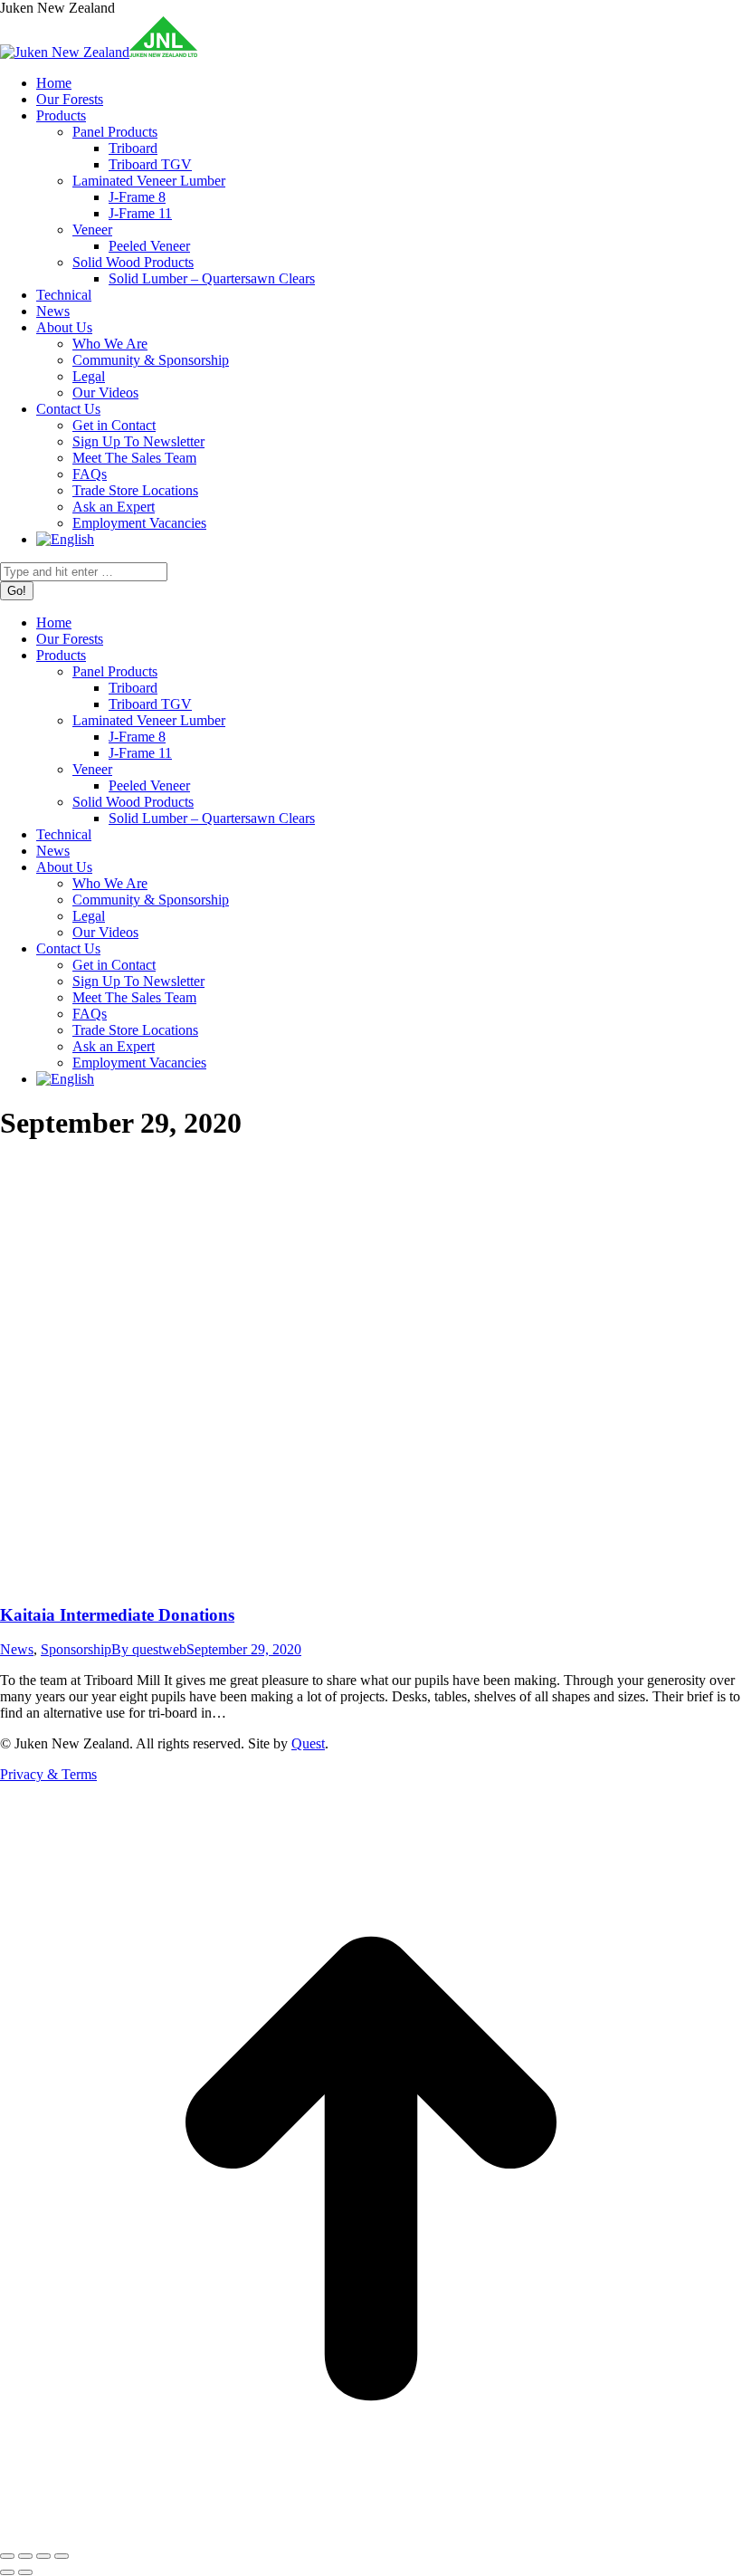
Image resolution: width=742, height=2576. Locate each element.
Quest (308, 1743)
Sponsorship (76, 1649)
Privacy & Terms (48, 1774)
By (149, 1649)
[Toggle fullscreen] (43, 2556)
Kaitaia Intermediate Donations (117, 1615)
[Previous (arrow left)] (7, 2572)
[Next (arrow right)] (25, 2572)
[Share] (25, 2556)
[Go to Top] (371, 2535)
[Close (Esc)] (7, 2556)
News (17, 1649)
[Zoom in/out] (62, 2556)
